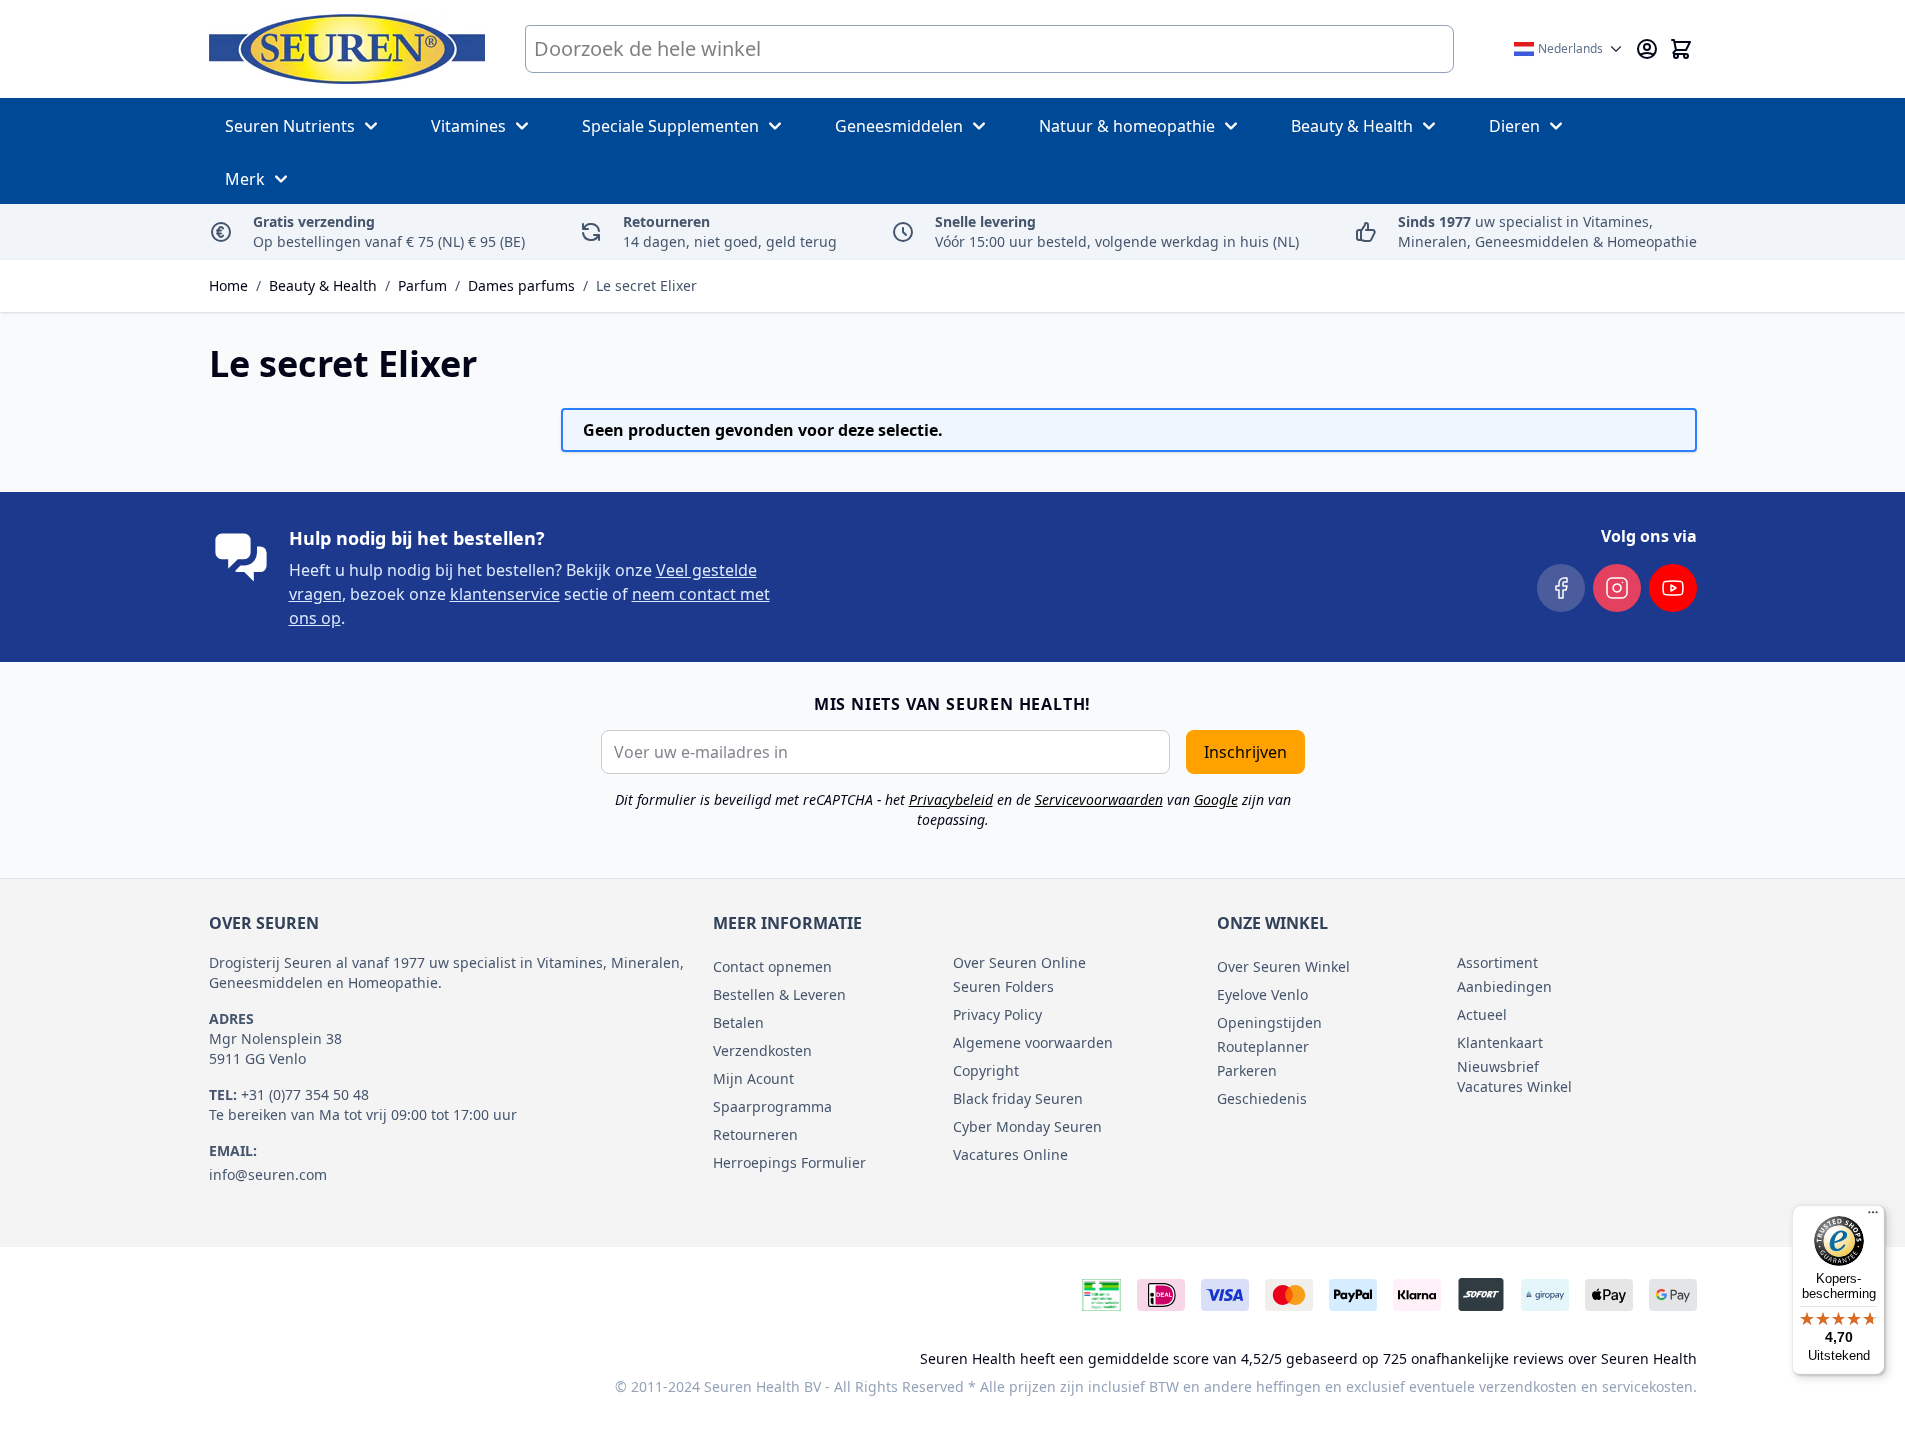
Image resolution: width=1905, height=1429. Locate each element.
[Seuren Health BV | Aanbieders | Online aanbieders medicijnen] (1101, 1298)
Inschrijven (1245, 752)
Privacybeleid (951, 799)
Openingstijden (1269, 1022)
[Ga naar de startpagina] (347, 49)
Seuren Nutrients (290, 126)
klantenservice (505, 594)
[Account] (1647, 49)
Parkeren (1247, 1070)
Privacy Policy (997, 1014)
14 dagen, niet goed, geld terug (730, 231)
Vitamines (468, 126)
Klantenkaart (1500, 1042)
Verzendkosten (762, 1050)
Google (1216, 799)
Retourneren (755, 1134)
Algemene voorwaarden (1033, 1042)
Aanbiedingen (1504, 986)
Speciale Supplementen (670, 126)
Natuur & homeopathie (1127, 126)
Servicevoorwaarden (1099, 799)
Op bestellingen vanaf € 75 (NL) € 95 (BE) (389, 231)
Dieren (1514, 126)
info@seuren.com (268, 1174)
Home (228, 285)
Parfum (422, 285)
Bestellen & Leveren (779, 994)
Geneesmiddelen (899, 126)
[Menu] (1873, 1217)
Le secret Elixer (646, 285)
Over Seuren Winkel (1283, 966)
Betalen (738, 1022)
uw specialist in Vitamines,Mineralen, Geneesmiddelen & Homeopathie (1547, 231)
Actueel (1482, 1014)
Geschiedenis (1262, 1098)
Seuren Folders (1003, 986)
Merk (245, 179)
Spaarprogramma (772, 1106)
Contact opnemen (772, 966)
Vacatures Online (1010, 1154)
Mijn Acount (753, 1078)
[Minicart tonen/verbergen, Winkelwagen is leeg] (1681, 49)
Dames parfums (521, 285)
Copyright (986, 1070)
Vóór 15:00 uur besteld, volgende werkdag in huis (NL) (1117, 231)
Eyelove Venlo (1262, 994)
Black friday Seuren (1018, 1098)
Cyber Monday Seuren (1027, 1126)
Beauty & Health (1352, 126)
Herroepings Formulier (789, 1162)
